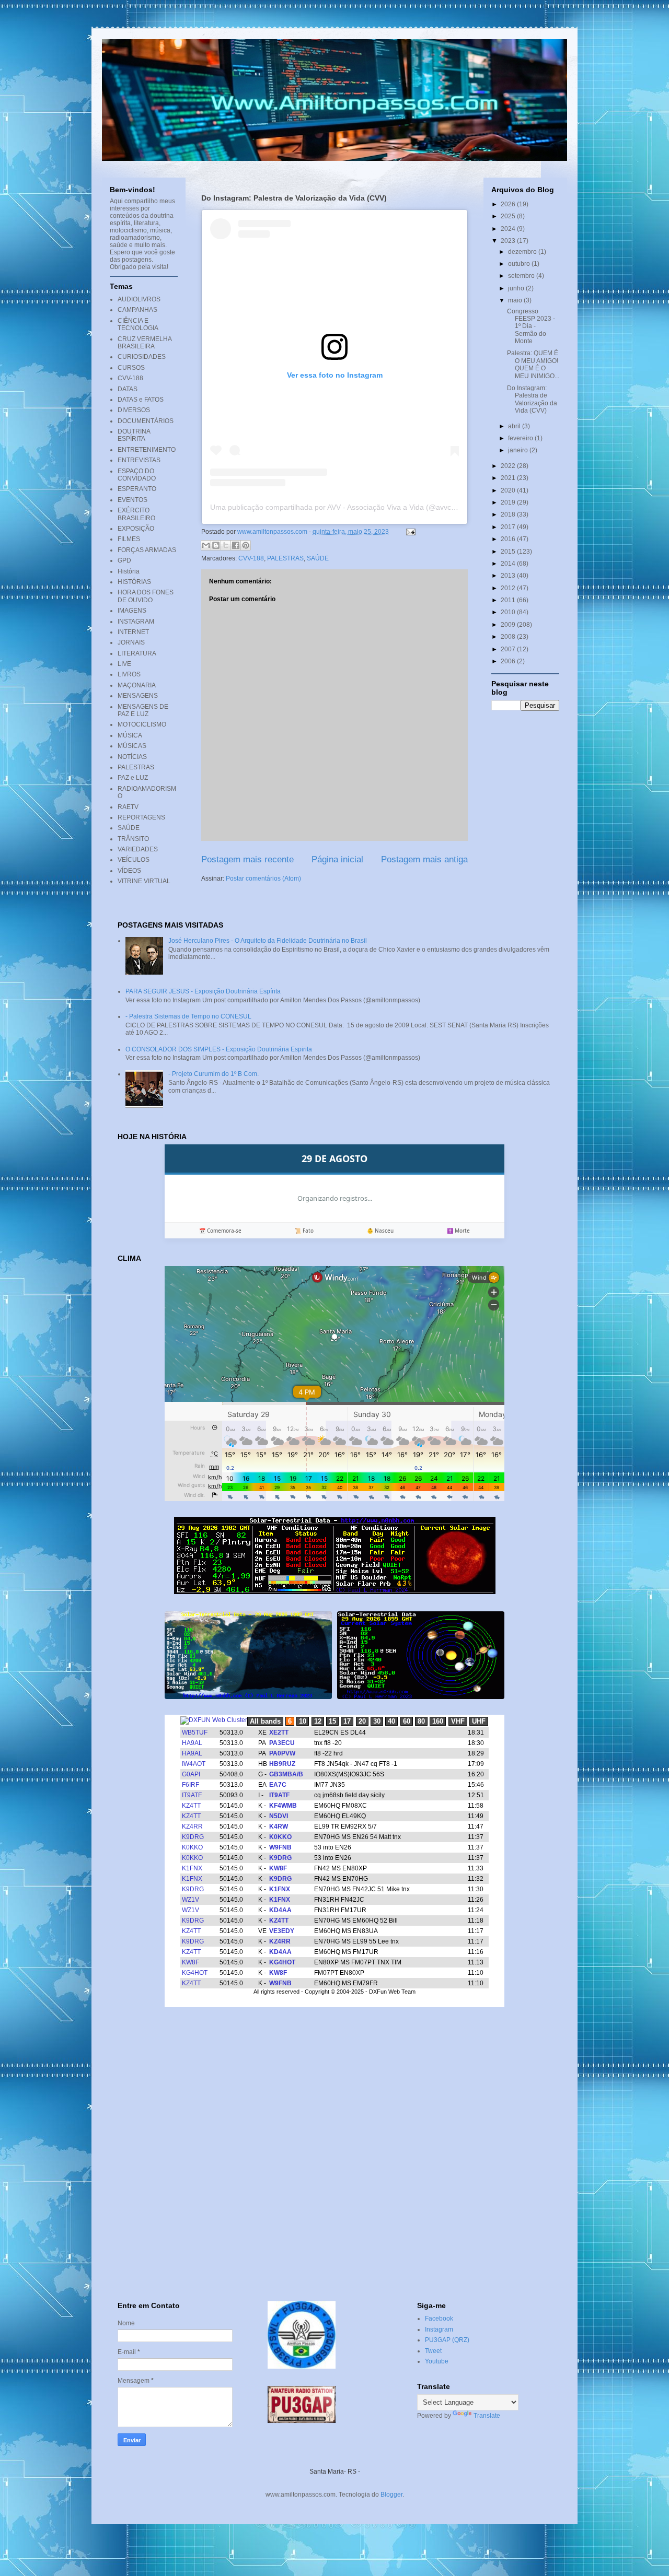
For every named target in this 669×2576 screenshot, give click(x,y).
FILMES (129, 539)
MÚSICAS (132, 746)
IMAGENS (132, 611)
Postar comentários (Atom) (263, 879)
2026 (509, 204)
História (129, 571)
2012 (509, 588)
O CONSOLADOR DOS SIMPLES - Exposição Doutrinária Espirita (219, 1049)
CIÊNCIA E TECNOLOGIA (138, 324)
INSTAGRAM (136, 622)
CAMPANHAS (137, 310)
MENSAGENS (138, 696)
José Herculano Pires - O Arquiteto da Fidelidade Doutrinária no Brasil (268, 941)
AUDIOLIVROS (139, 299)
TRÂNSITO (133, 839)
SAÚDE (318, 558)
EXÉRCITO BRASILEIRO (136, 514)
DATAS (128, 389)
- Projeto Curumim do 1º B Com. (214, 1074)
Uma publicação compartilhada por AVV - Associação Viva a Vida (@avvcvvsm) (341, 507)
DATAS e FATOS (141, 400)
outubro (520, 264)
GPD (124, 560)
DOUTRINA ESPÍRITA (134, 435)
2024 (509, 229)
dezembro (523, 252)
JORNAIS (131, 642)
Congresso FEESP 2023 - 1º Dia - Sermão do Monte (531, 326)
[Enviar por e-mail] (206, 545)
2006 (509, 661)
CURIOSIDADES (142, 357)
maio (516, 300)
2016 (509, 539)
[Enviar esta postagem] (409, 532)
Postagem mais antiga (424, 859)
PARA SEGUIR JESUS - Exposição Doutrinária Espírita (203, 991)
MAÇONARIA (137, 685)
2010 (509, 612)
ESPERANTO (137, 489)
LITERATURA (137, 653)
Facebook (439, 2319)
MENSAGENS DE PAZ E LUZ (143, 710)
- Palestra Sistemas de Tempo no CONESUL (188, 1016)
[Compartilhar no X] (226, 545)
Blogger (391, 2495)
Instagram (439, 2329)
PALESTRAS (285, 558)
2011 (509, 600)
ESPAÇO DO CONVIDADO (137, 475)
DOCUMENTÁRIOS (146, 421)
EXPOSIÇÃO (136, 529)
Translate (487, 2416)
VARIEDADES (138, 849)
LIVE (124, 664)
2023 (509, 241)
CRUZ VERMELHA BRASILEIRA (145, 343)
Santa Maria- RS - (335, 2472)
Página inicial (337, 859)
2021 (509, 478)
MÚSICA (130, 735)
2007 (509, 649)
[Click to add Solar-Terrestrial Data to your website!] (335, 1592)
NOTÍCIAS (132, 757)
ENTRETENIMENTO (147, 450)
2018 (509, 514)
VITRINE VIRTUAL (144, 881)
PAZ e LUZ (133, 778)
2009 (509, 625)
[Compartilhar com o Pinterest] (246, 545)
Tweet (433, 2351)
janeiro (519, 450)
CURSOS (131, 368)
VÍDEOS (129, 871)
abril (515, 426)
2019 (509, 502)
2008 (509, 637)
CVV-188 (251, 558)
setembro (522, 276)
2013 (509, 576)
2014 (509, 564)
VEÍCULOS (134, 860)
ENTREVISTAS (139, 460)
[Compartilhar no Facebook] (236, 545)
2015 (509, 552)
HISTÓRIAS (134, 582)
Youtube (437, 2361)
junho (517, 288)
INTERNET (133, 632)
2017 (509, 527)
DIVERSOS (134, 410)
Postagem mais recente (247, 859)
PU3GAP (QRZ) (447, 2340)
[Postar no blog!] (216, 545)
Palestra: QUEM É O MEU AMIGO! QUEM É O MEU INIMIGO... (533, 364)
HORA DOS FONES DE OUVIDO (146, 596)
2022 (509, 466)
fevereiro (521, 438)
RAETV (128, 807)
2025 (509, 216)
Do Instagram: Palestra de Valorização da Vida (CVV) (532, 399)
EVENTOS (132, 500)
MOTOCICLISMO (142, 724)
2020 (509, 490)
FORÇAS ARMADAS (147, 550)
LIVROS (129, 674)
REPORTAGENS (141, 817)
